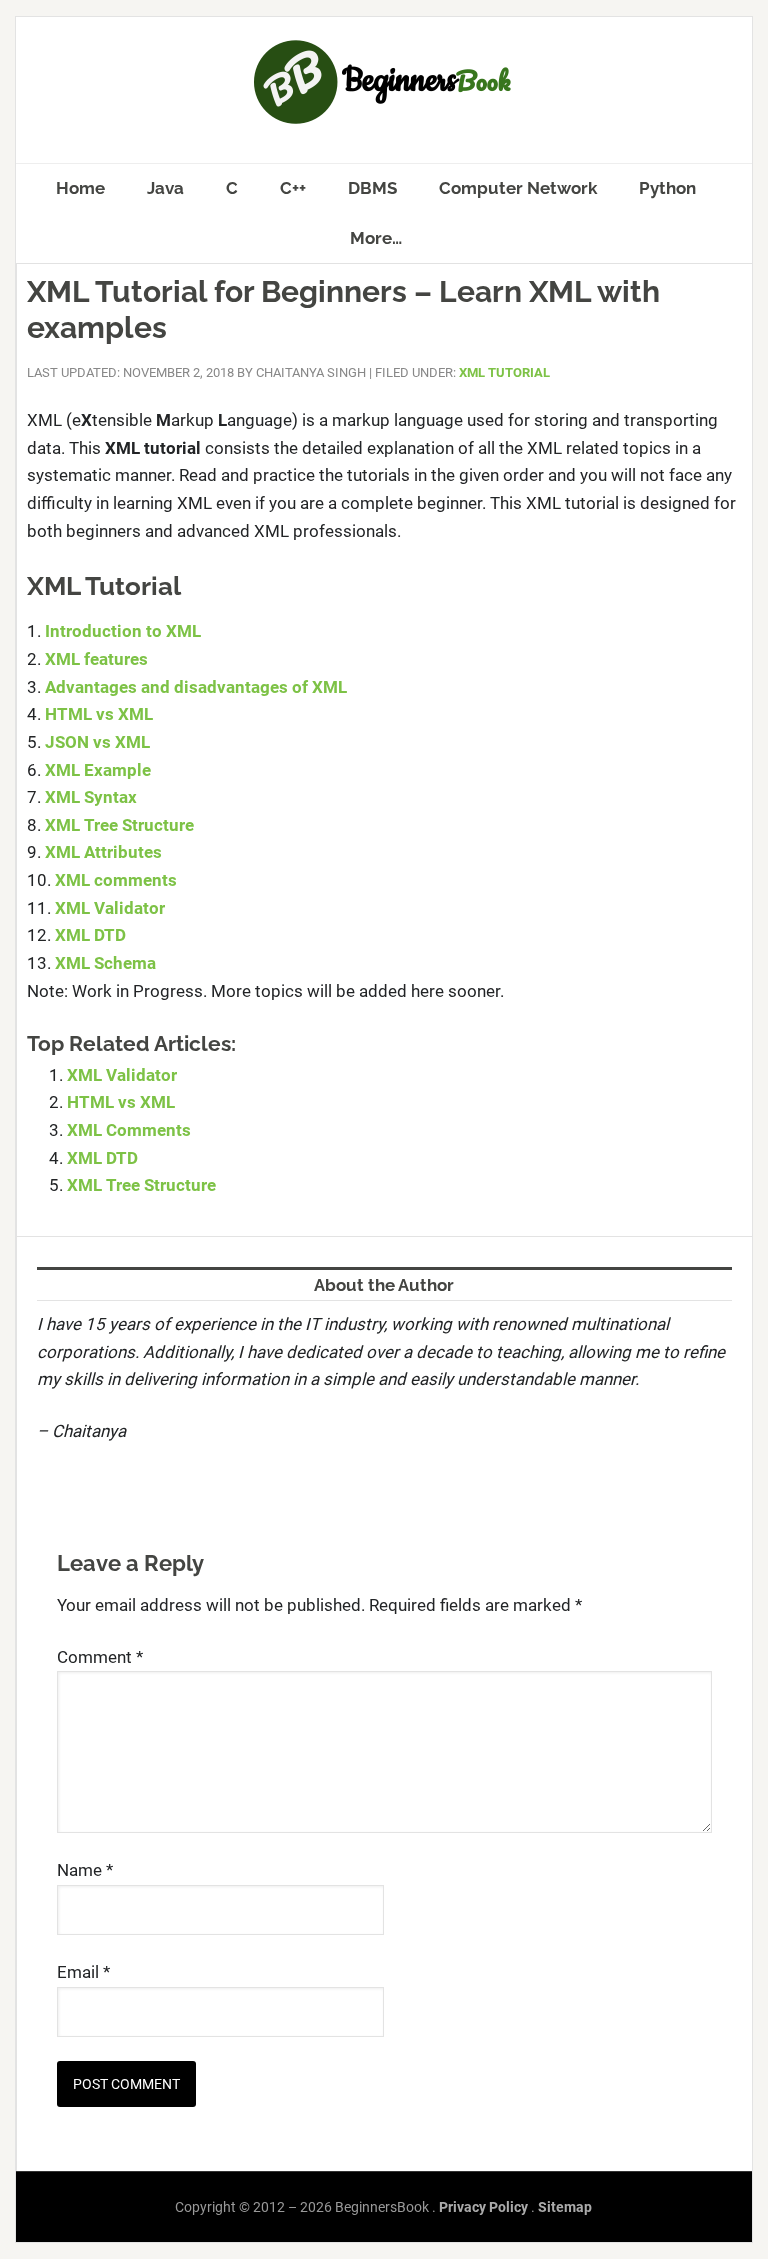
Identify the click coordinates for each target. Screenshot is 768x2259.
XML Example (98, 770)
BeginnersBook (383, 82)
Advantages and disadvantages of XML (196, 687)
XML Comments (129, 1130)
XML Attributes (103, 852)
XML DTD (90, 935)
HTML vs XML (99, 714)
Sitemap (565, 2207)
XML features (96, 659)
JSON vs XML (97, 742)
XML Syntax (91, 797)
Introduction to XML (123, 631)
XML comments (116, 880)
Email (83, 1972)
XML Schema (105, 963)
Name (85, 1870)
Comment (100, 1657)
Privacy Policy (483, 2207)
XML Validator (110, 908)
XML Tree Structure (119, 825)
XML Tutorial (504, 372)
